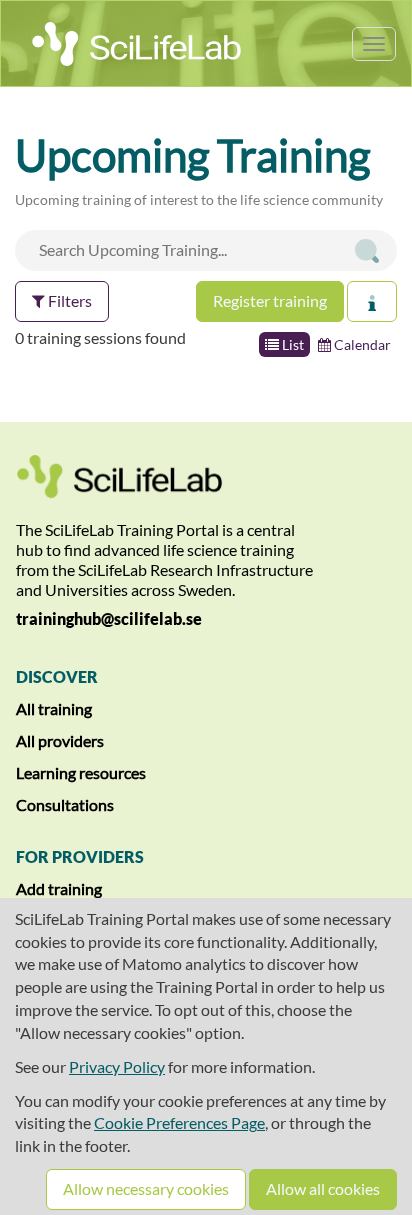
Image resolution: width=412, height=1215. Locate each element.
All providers (60, 740)
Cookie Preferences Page (179, 1122)
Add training (59, 888)
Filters (68, 300)
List (291, 344)
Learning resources (81, 772)
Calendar (361, 344)
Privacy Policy (117, 1066)
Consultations (65, 804)
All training (54, 708)
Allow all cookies (323, 1188)
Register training (270, 300)
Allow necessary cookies (146, 1188)
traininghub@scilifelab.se (109, 618)
